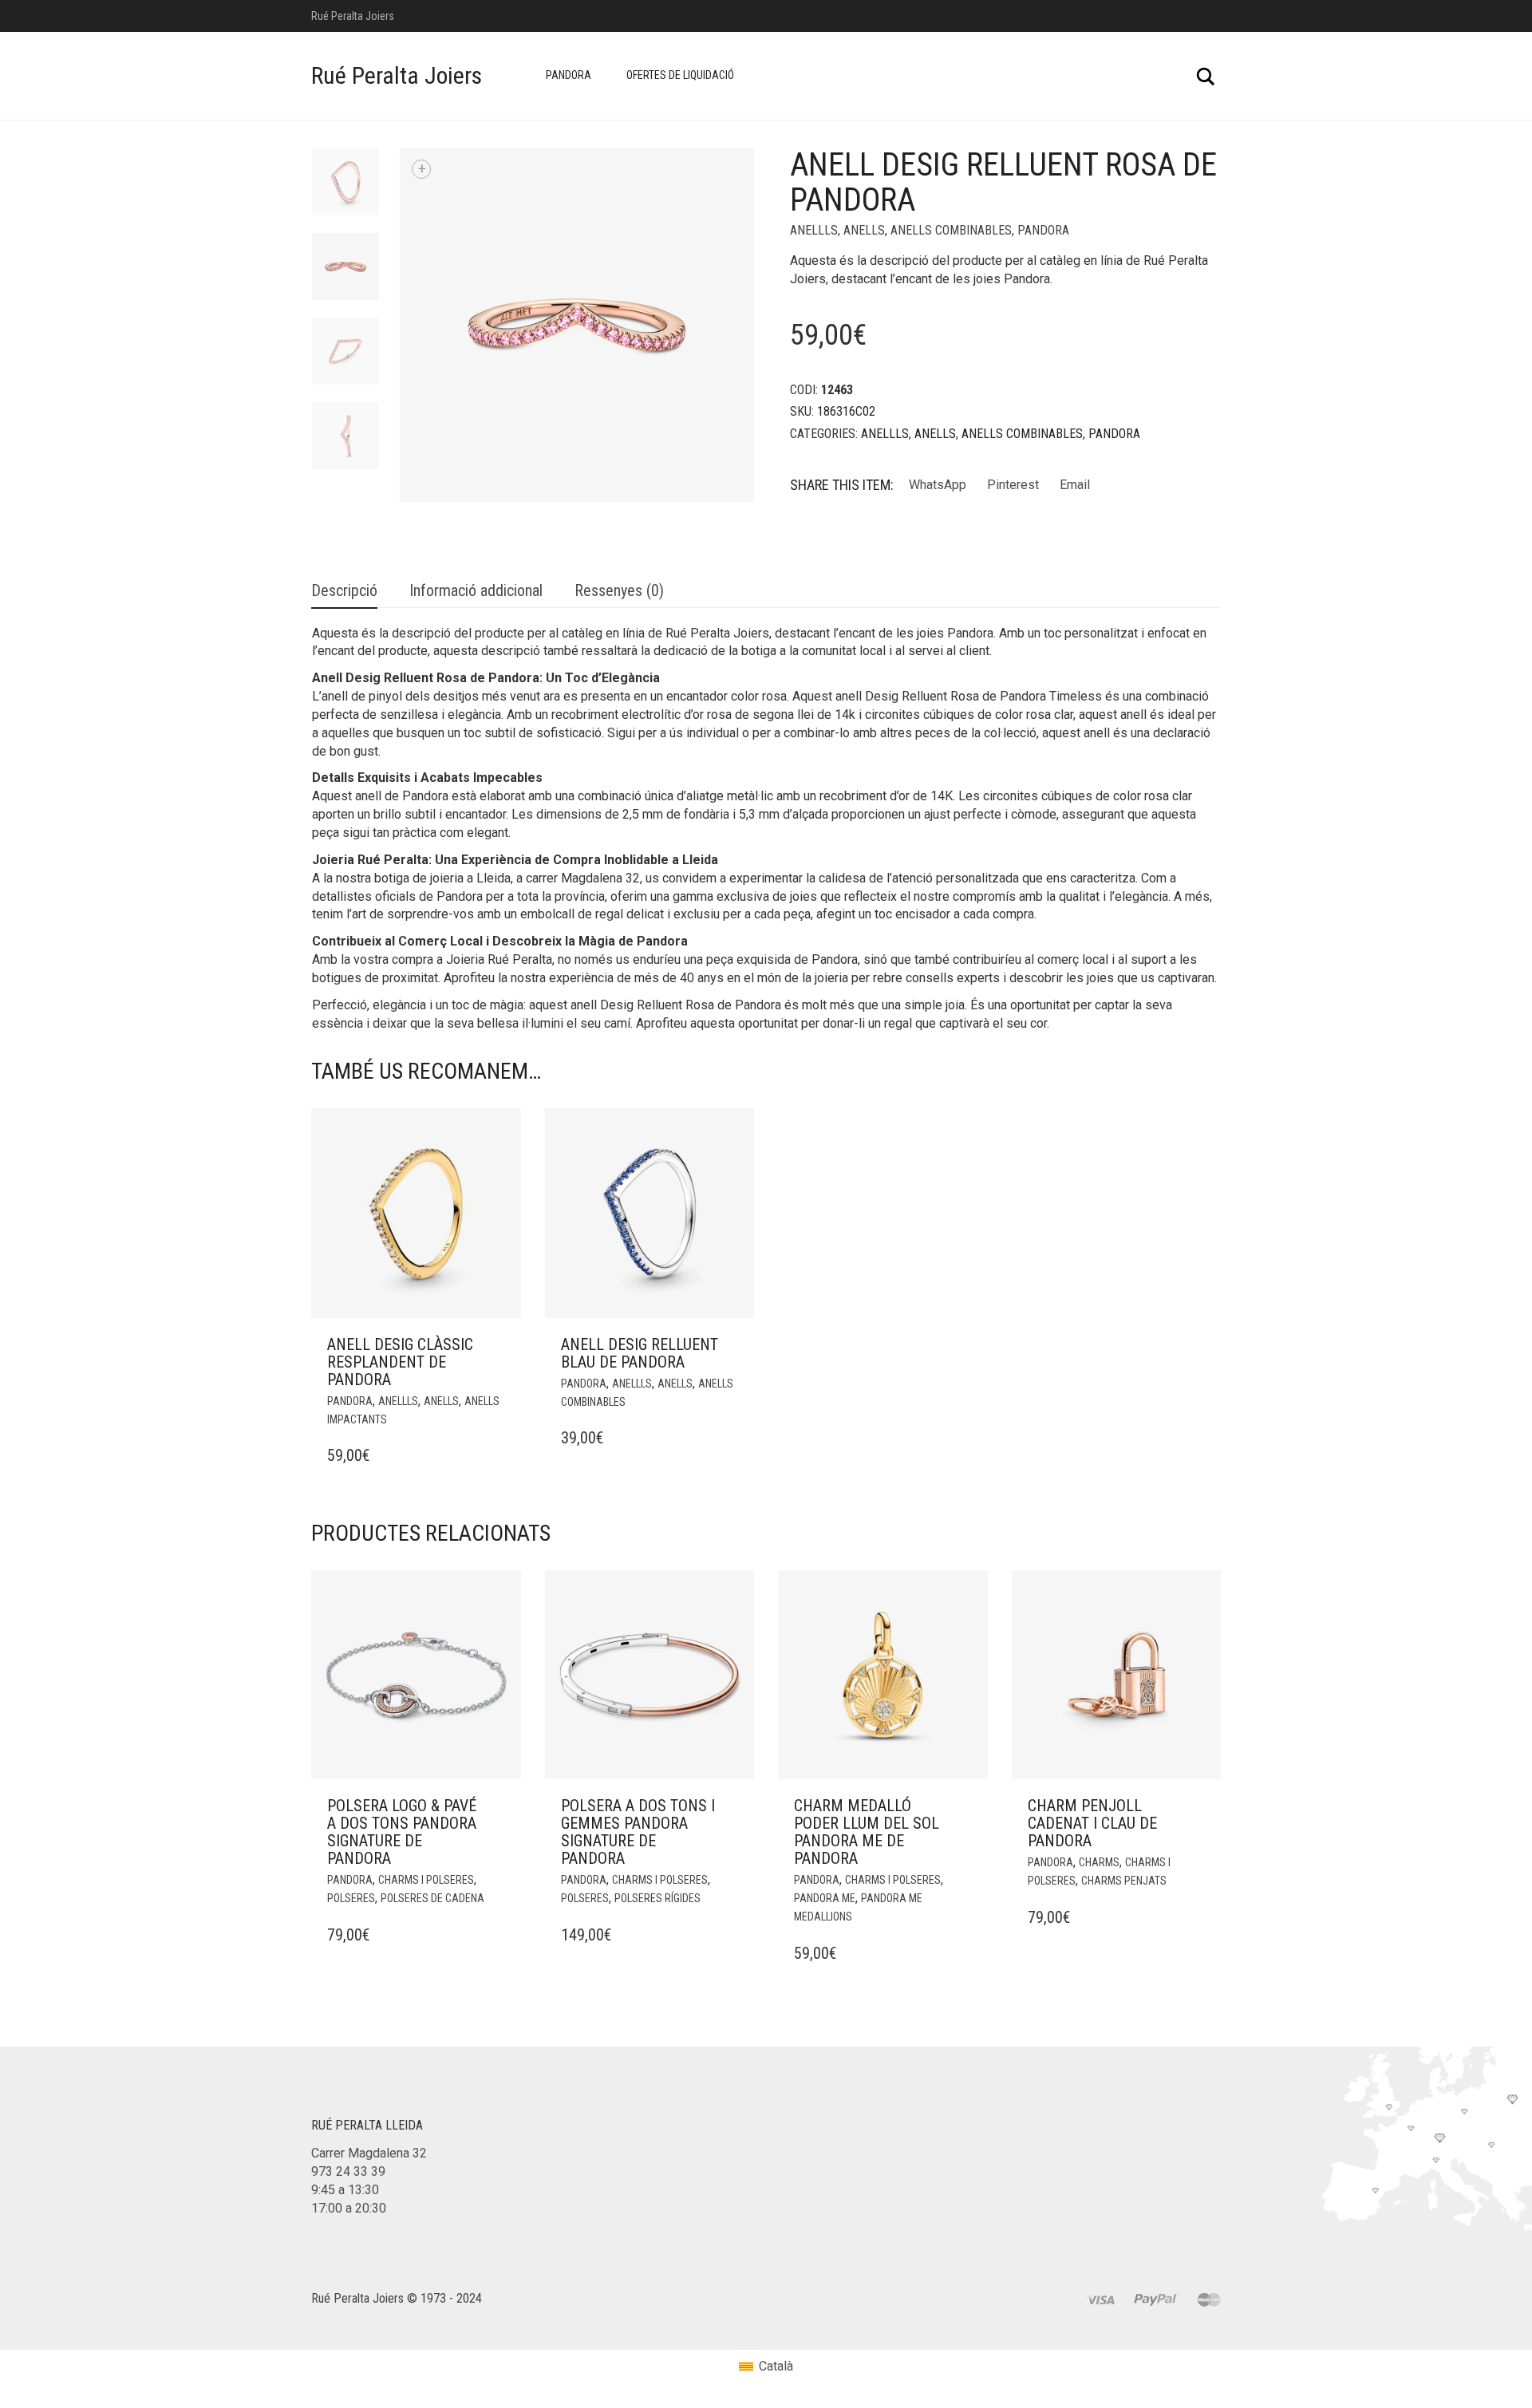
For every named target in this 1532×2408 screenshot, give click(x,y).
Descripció (344, 590)
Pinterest (1013, 485)
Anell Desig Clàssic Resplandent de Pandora (400, 1362)
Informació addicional (476, 590)
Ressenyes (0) (619, 590)
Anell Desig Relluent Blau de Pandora (640, 1353)
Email (1075, 485)
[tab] (344, 592)
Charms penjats (1124, 1881)
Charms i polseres (426, 1880)
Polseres (351, 1898)
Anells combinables (951, 230)
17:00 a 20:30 (349, 2208)
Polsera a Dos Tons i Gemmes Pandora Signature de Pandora (638, 1832)
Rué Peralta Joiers (397, 75)
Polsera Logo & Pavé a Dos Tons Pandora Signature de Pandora (402, 1832)
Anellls (814, 230)
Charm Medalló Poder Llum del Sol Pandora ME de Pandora (867, 1832)
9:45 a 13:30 (345, 2190)
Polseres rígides (657, 1898)
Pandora (569, 75)
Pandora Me (825, 1898)
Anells (864, 230)
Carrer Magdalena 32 (369, 2153)
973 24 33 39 (348, 2171)
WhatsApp (938, 485)
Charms (1099, 1862)
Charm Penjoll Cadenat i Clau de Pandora (1092, 1823)
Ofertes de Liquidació (680, 75)
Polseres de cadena (432, 1898)
